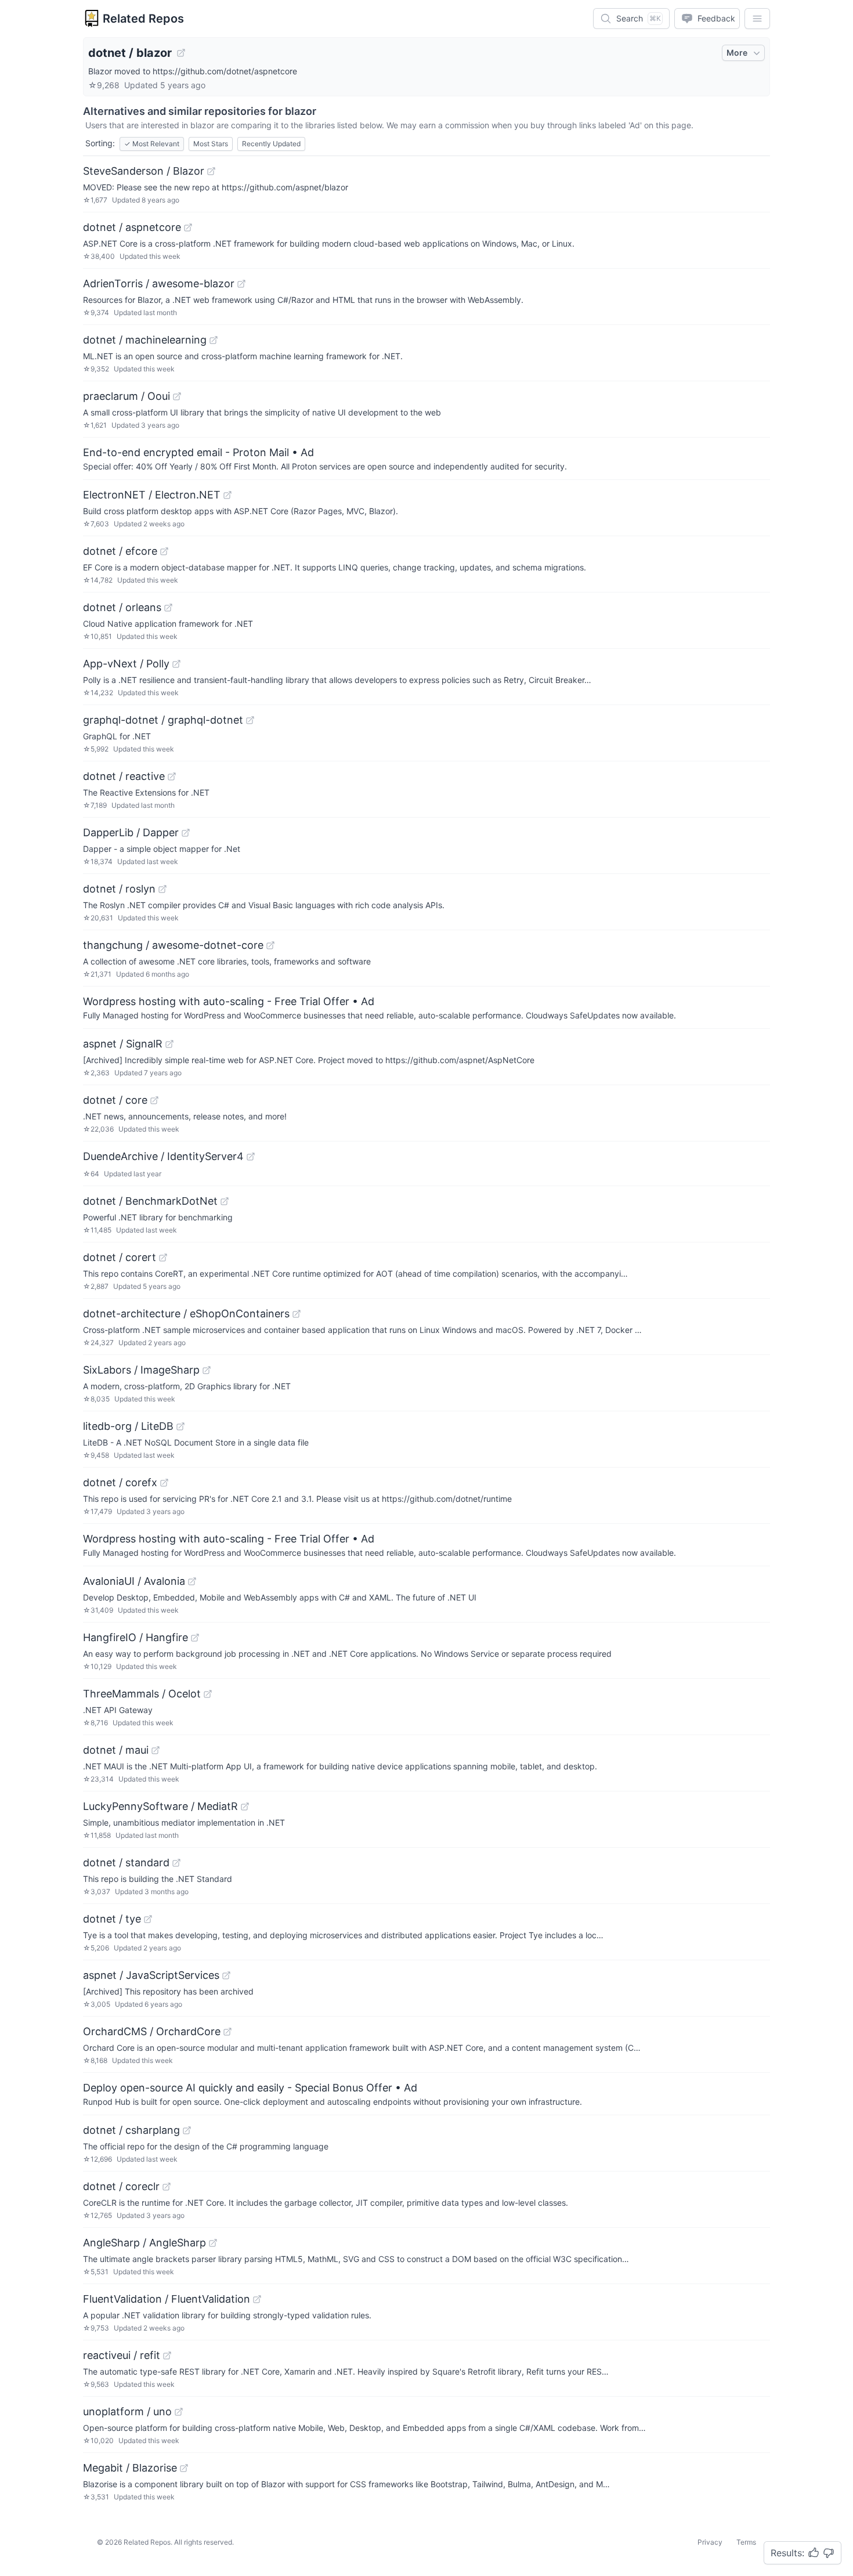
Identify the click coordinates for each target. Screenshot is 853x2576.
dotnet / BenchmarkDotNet (150, 1201)
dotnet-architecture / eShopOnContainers (186, 1314)
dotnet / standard (126, 1863)
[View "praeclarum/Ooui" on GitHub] (177, 396)
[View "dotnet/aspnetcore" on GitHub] (188, 227)
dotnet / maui (116, 1750)
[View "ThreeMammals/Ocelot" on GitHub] (208, 1694)
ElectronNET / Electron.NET (152, 495)
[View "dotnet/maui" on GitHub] (156, 1750)
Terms (746, 2542)
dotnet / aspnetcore (132, 227)
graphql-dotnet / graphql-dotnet (163, 720)
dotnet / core (115, 1100)
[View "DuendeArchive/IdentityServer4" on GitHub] (251, 1157)
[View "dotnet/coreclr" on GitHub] (167, 2187)
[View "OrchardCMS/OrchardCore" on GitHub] (227, 2032)
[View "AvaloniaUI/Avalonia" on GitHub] (192, 1581)
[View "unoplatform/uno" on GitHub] (179, 2412)
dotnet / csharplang (131, 2130)
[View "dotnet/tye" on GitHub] (148, 1919)
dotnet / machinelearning (145, 340)
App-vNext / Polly (126, 664)
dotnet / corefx (120, 1482)
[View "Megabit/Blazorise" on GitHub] (184, 2468)
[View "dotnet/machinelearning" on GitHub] (214, 340)
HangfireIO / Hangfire (135, 1637)
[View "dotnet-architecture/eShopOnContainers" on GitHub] (297, 1314)
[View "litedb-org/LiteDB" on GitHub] (180, 1426)
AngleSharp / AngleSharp (144, 2243)
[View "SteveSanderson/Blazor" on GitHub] (211, 171)
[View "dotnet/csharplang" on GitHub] (187, 2130)
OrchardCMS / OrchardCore (152, 2031)
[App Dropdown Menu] (757, 19)
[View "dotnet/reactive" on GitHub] (172, 776)
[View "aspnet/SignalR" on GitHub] (169, 1044)
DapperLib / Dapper (131, 832)
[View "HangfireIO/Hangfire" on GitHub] (195, 1638)
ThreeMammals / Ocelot (142, 1694)
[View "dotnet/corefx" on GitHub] (164, 1483)
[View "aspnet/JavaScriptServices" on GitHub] (226, 1975)
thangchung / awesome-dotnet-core (173, 945)
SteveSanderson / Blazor (144, 171)
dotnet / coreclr (121, 2186)
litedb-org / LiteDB (128, 1426)
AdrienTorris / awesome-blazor (159, 283)
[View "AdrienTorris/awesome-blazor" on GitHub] (241, 284)
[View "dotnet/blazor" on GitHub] (181, 53)
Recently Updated (271, 144)
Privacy (710, 2542)
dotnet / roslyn (119, 889)
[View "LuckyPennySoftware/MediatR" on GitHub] (245, 1807)
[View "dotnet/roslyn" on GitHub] (162, 889)
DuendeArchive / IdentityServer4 (163, 1156)
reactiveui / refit (122, 2355)
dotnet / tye (112, 1919)
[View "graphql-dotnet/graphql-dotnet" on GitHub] (250, 720)
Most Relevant (152, 144)
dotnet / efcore (120, 551)
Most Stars (211, 144)
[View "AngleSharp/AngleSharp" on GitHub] (213, 2243)
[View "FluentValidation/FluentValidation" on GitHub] (257, 2299)
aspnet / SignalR (123, 1044)
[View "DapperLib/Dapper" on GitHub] (186, 833)
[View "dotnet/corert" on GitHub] (163, 1258)
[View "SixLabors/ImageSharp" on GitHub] (207, 1370)
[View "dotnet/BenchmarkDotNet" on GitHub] (225, 1201)
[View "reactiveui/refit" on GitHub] (167, 2355)
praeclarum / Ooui (126, 396)
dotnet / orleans (122, 607)
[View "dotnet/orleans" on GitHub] (168, 608)
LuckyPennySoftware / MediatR (160, 1806)
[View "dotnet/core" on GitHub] (154, 1100)
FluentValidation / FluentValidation (167, 2299)
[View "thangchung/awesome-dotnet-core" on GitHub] (270, 945)
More (737, 53)
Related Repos (143, 19)
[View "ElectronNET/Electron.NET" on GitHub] (227, 495)
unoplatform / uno (127, 2411)
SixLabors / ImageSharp (141, 1370)
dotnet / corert (120, 1257)
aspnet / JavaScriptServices (151, 1975)
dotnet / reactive (124, 776)
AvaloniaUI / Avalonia (134, 1581)
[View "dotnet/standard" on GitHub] (176, 1863)
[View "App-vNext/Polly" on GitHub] (176, 664)
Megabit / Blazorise (130, 2468)
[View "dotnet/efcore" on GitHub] (164, 551)
